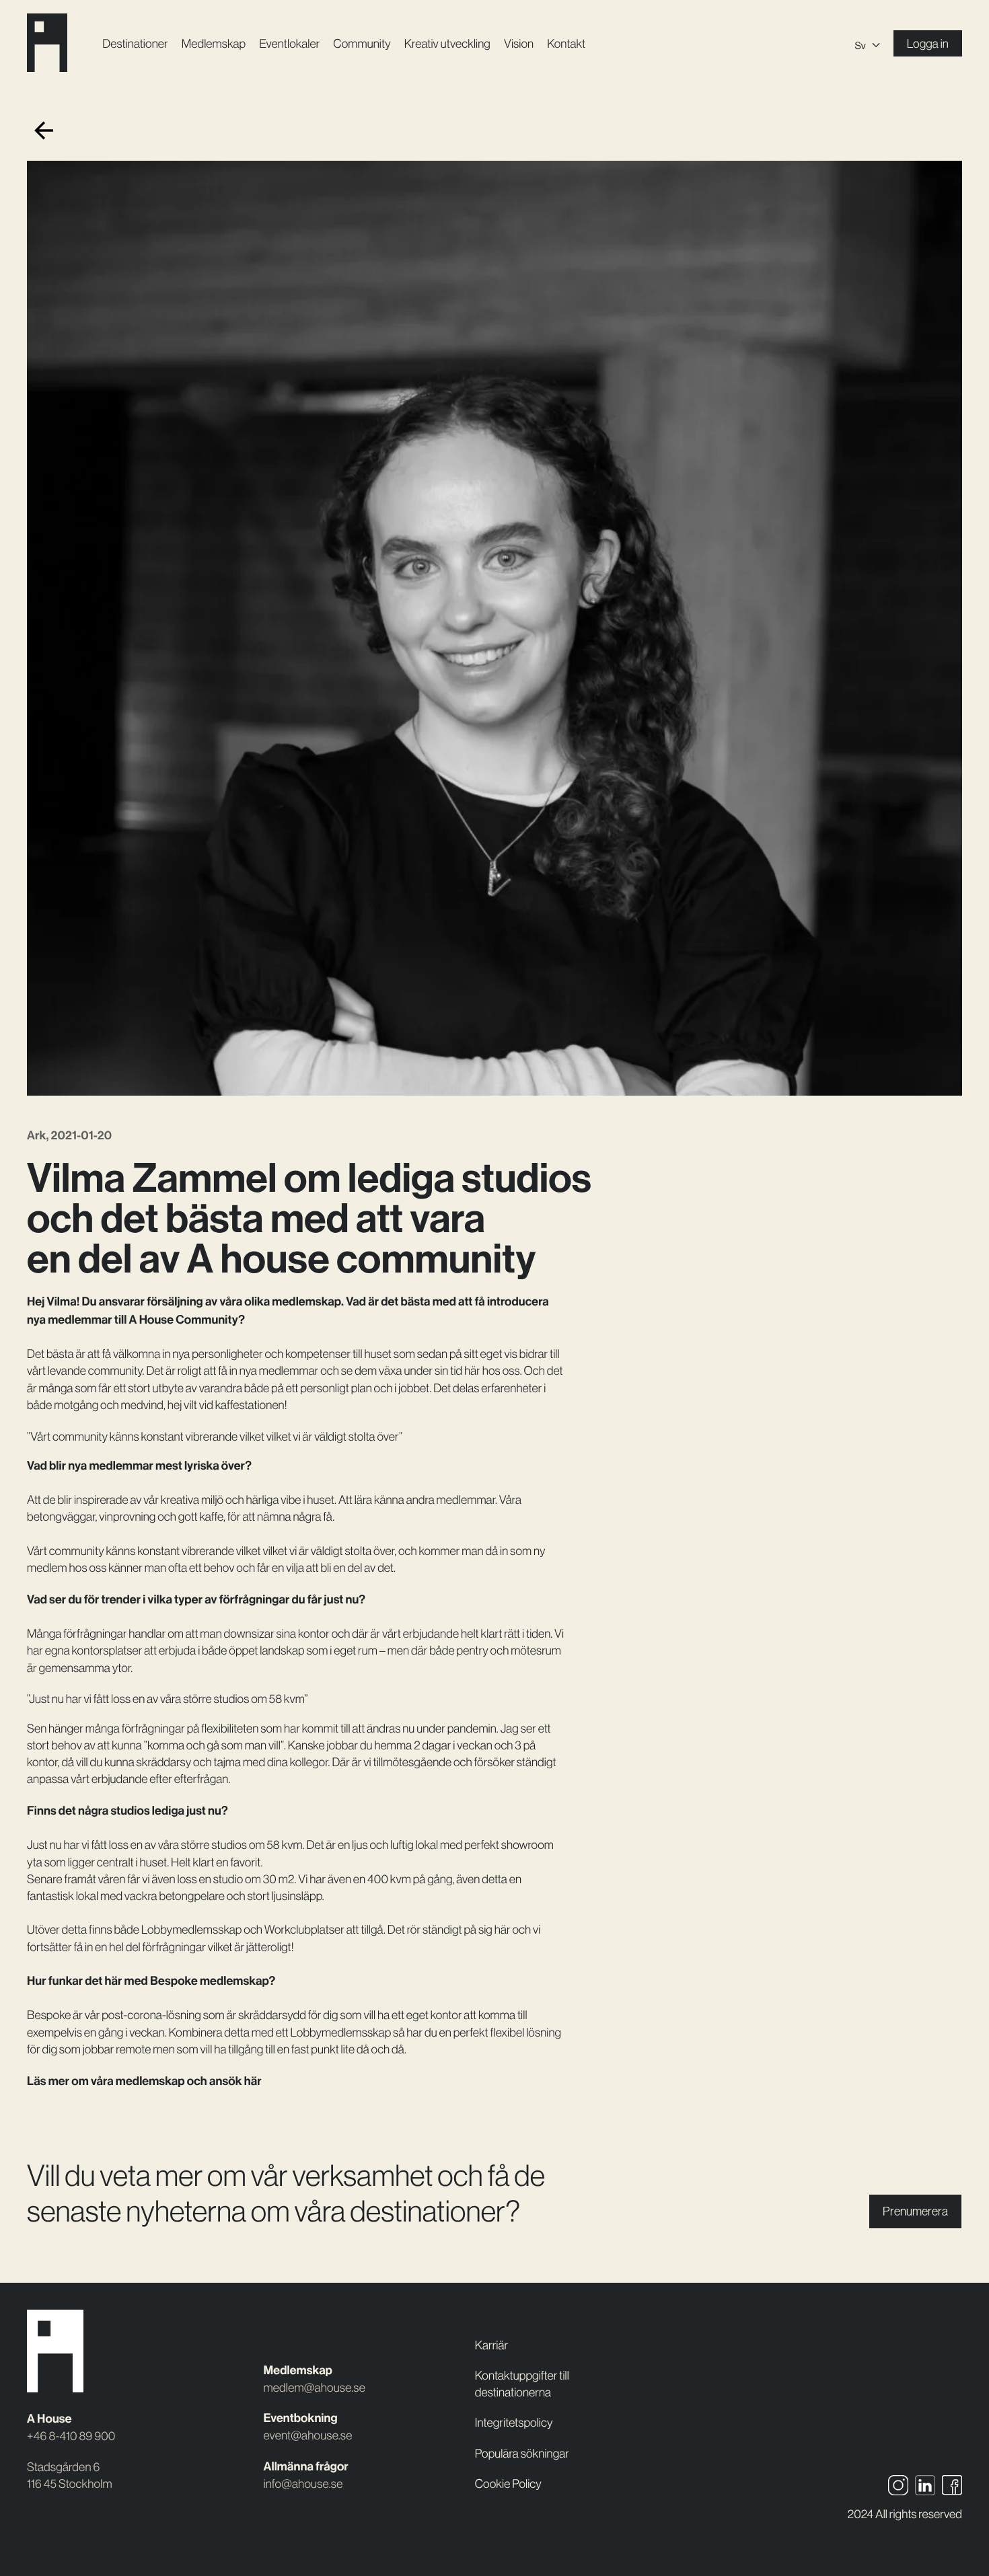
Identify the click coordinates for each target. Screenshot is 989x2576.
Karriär (491, 2345)
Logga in (928, 43)
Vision (519, 43)
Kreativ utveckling (447, 43)
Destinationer (135, 43)
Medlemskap (214, 43)
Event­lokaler (289, 43)
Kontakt (566, 43)
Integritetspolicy (514, 2422)
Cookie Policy (508, 2484)
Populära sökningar (522, 2453)
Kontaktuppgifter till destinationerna (522, 2384)
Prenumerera (915, 2211)
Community (362, 43)
